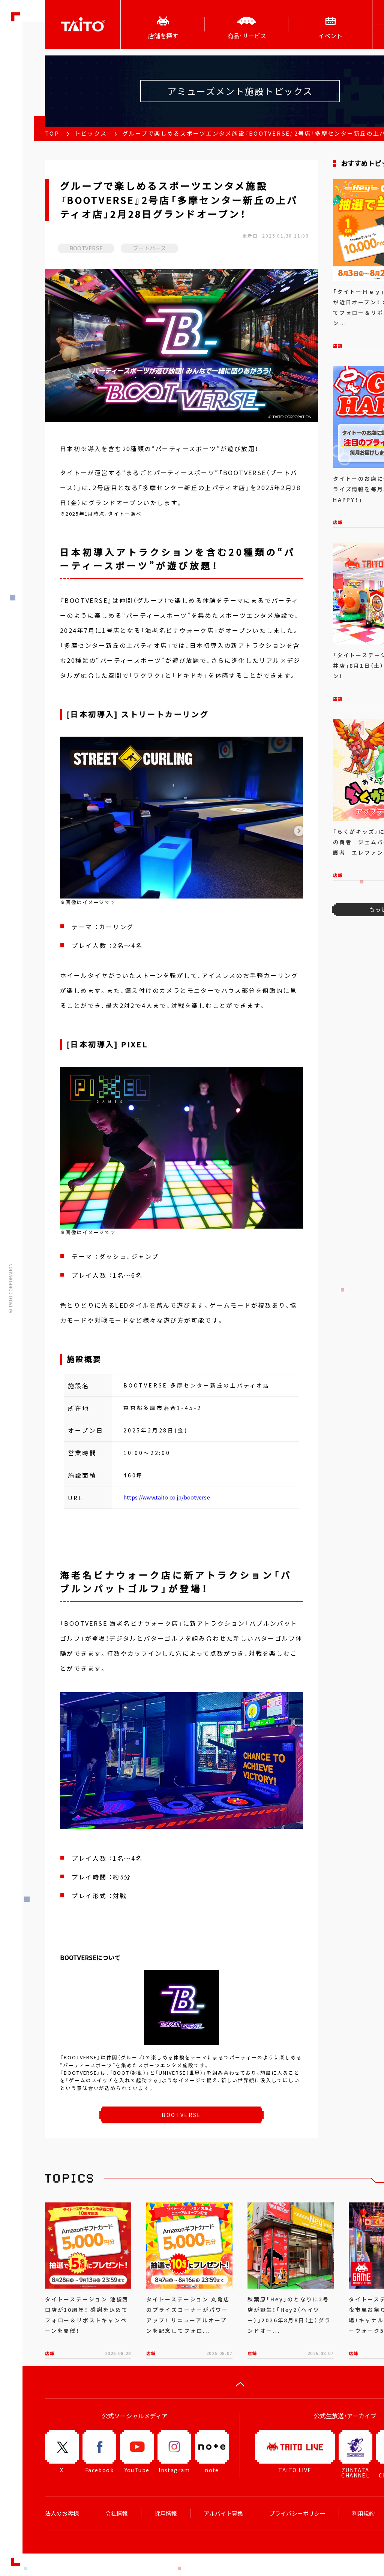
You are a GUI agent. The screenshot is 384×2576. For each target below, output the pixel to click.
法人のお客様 (62, 2513)
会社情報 (117, 2513)
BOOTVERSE (181, 2115)
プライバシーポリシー (297, 2513)
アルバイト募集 (223, 2513)
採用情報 (166, 2513)
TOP (52, 133)
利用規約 (363, 2513)
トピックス (91, 133)
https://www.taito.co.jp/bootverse (167, 1497)
